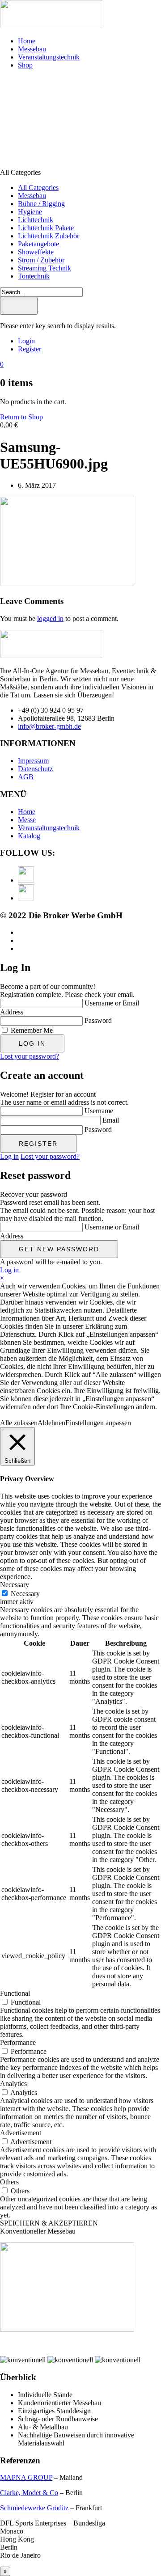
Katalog (29, 836)
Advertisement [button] (21, 2133)
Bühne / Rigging (41, 204)
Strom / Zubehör (41, 260)
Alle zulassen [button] (19, 1423)
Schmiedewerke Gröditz (34, 2508)
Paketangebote (38, 244)
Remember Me (32, 1030)
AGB (26, 777)
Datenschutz (35, 769)
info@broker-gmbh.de (49, 726)
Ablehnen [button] (51, 1423)
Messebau (32, 49)
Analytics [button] (13, 2084)
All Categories (38, 188)
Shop (25, 65)
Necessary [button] (15, 1585)
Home (27, 41)
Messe (27, 820)
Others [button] (9, 2182)
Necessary (25, 1594)
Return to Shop (21, 417)
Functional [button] (15, 1993)
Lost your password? (30, 1056)
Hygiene (30, 212)
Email (111, 1120)
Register (30, 349)
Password (98, 1020)
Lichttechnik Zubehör (49, 236)
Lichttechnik (36, 220)
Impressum (33, 761)
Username (99, 1111)
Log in (9, 1156)
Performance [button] (18, 2042)
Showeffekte (36, 252)
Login (26, 341)
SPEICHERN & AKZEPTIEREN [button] (49, 2223)
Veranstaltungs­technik (49, 57)
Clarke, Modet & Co (29, 2493)
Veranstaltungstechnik (49, 828)
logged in (50, 619)
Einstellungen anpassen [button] (98, 1423)
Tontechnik (34, 276)
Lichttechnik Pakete (46, 228)
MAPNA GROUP (26, 2477)
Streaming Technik (44, 268)
